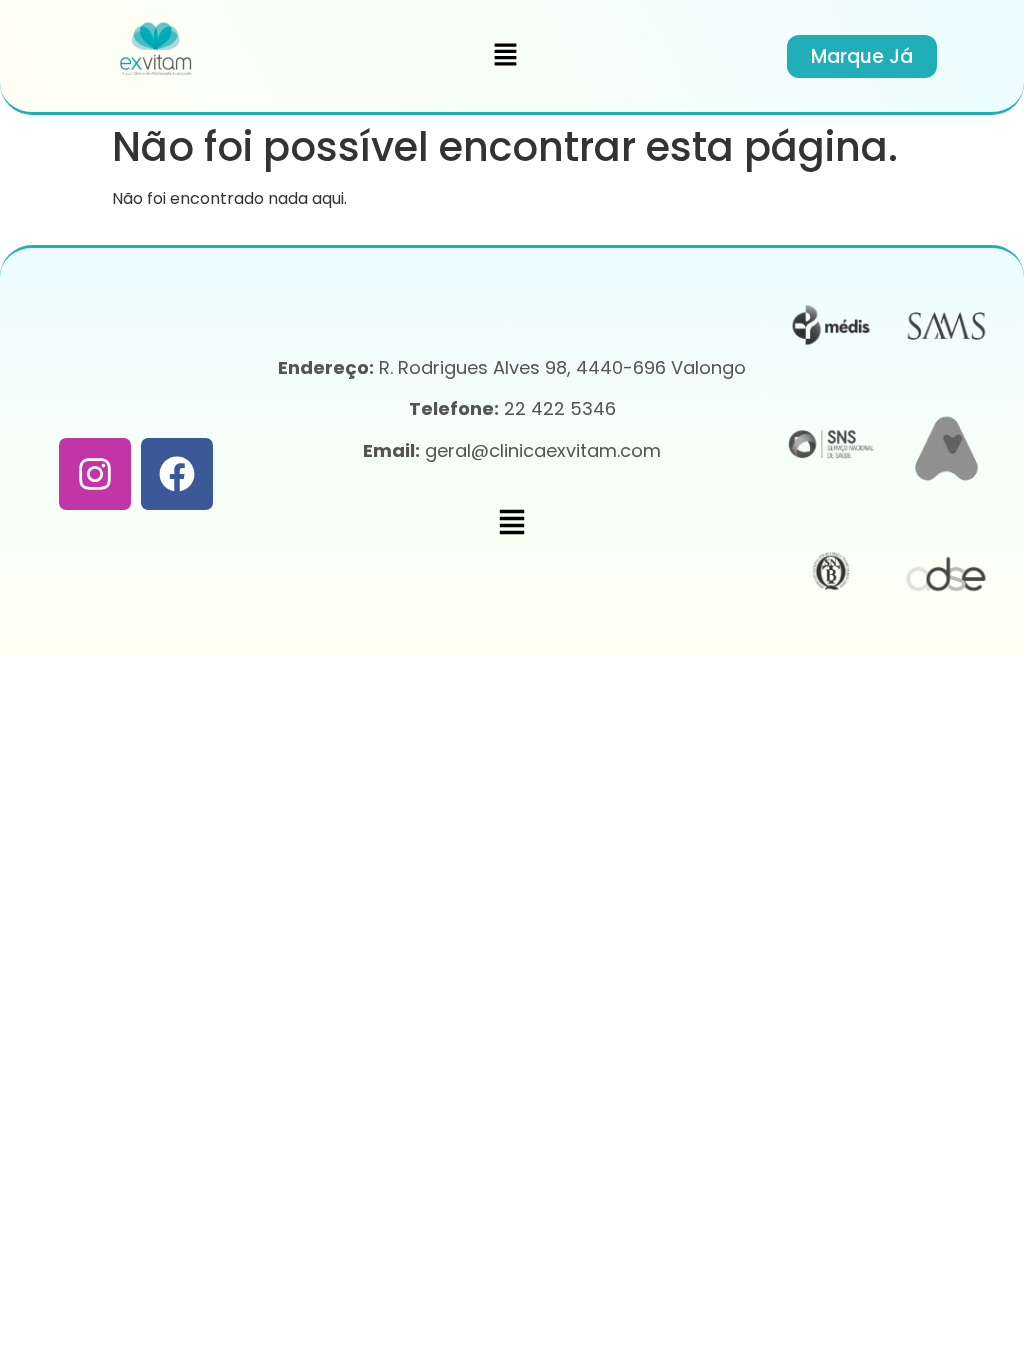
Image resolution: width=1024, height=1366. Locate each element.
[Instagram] (95, 474)
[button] (506, 56)
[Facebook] (177, 474)
